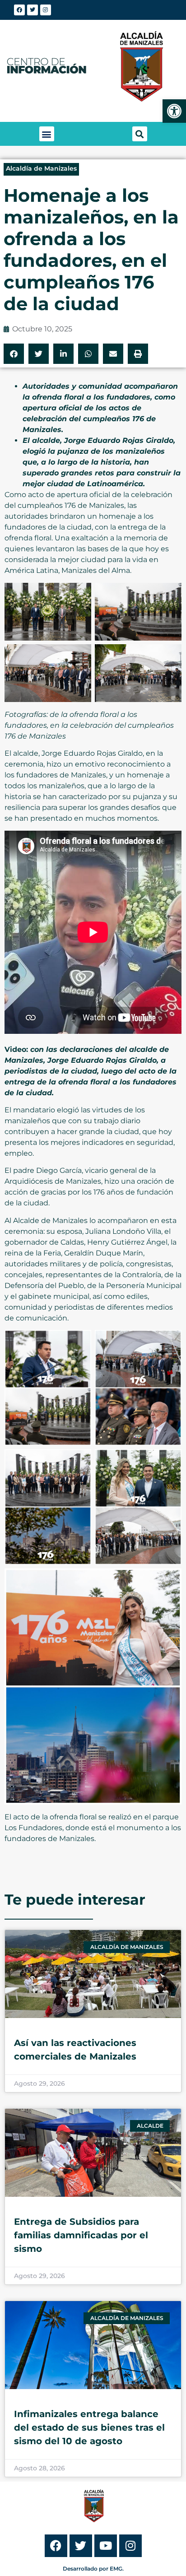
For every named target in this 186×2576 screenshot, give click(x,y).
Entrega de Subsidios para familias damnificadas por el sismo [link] (81, 2235)
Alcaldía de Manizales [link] (41, 168)
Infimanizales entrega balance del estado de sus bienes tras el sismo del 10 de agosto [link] (89, 2427)
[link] (174, 111)
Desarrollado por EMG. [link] (93, 2569)
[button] (47, 134)
